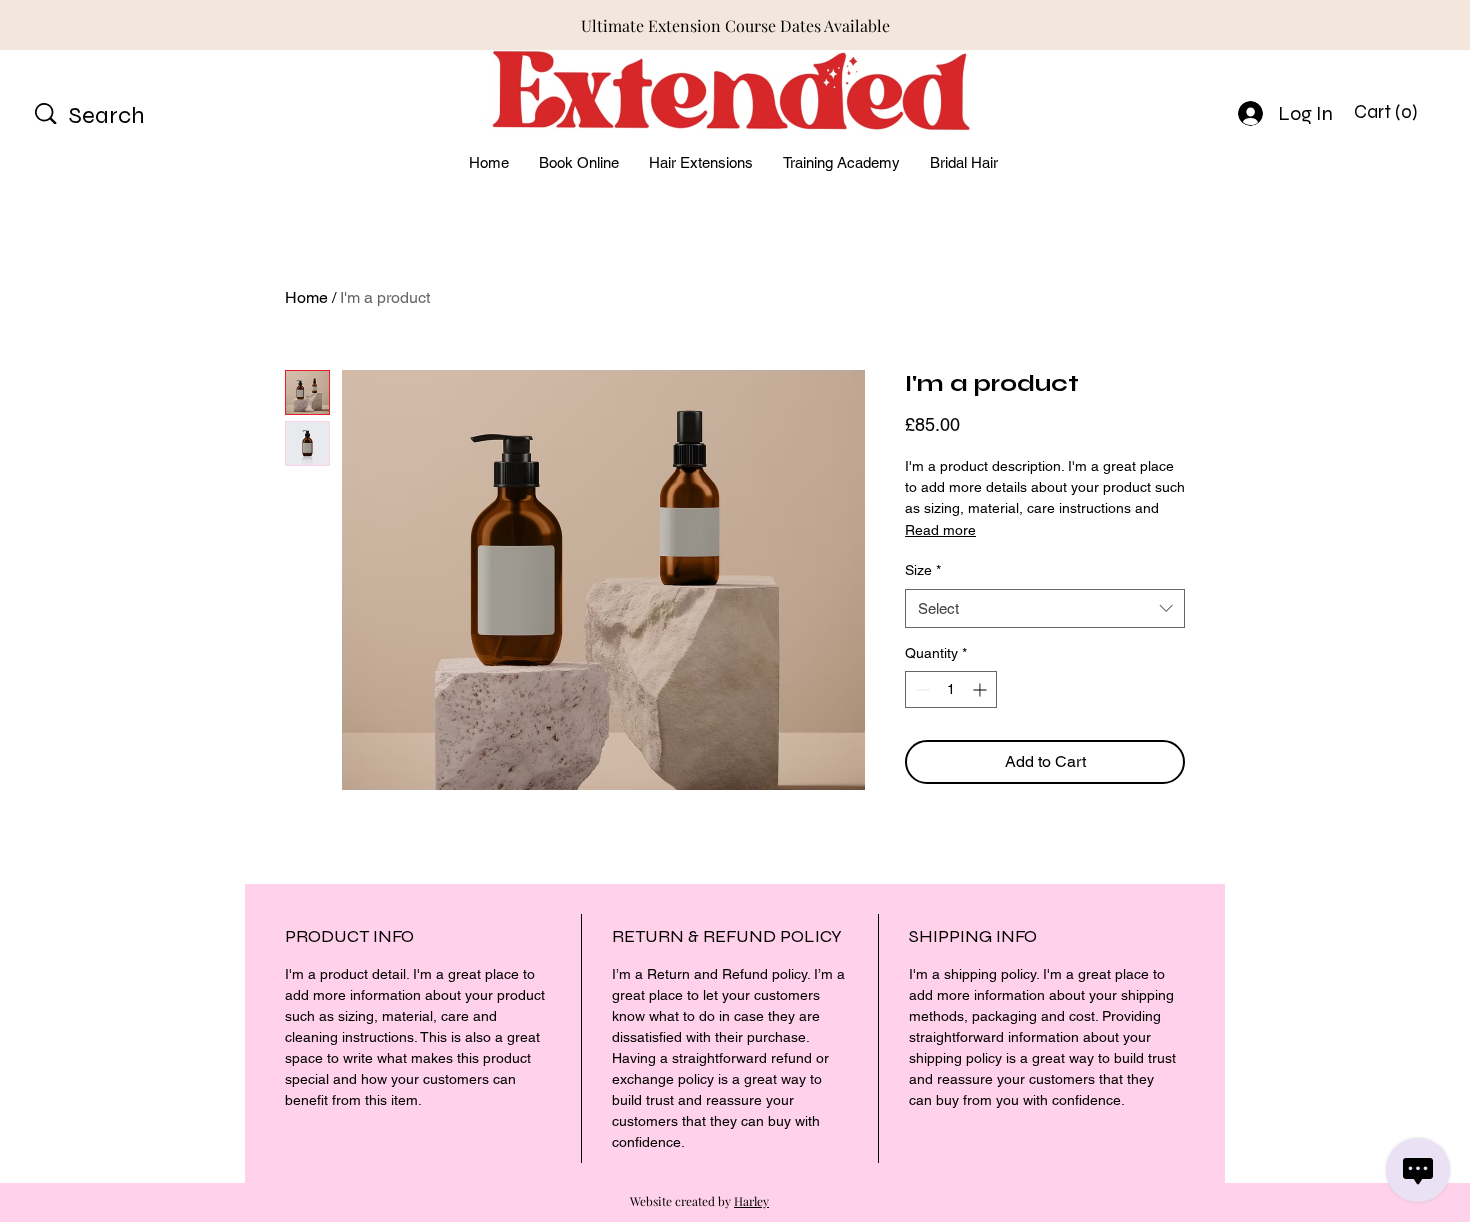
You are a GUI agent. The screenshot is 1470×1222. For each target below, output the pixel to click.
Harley (751, 1201)
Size (923, 570)
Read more (940, 530)
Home (306, 297)
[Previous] (105, 25)
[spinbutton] (951, 689)
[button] (1388, 112)
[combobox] (1045, 608)
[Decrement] (920, 689)
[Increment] (981, 689)
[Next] (1365, 25)
